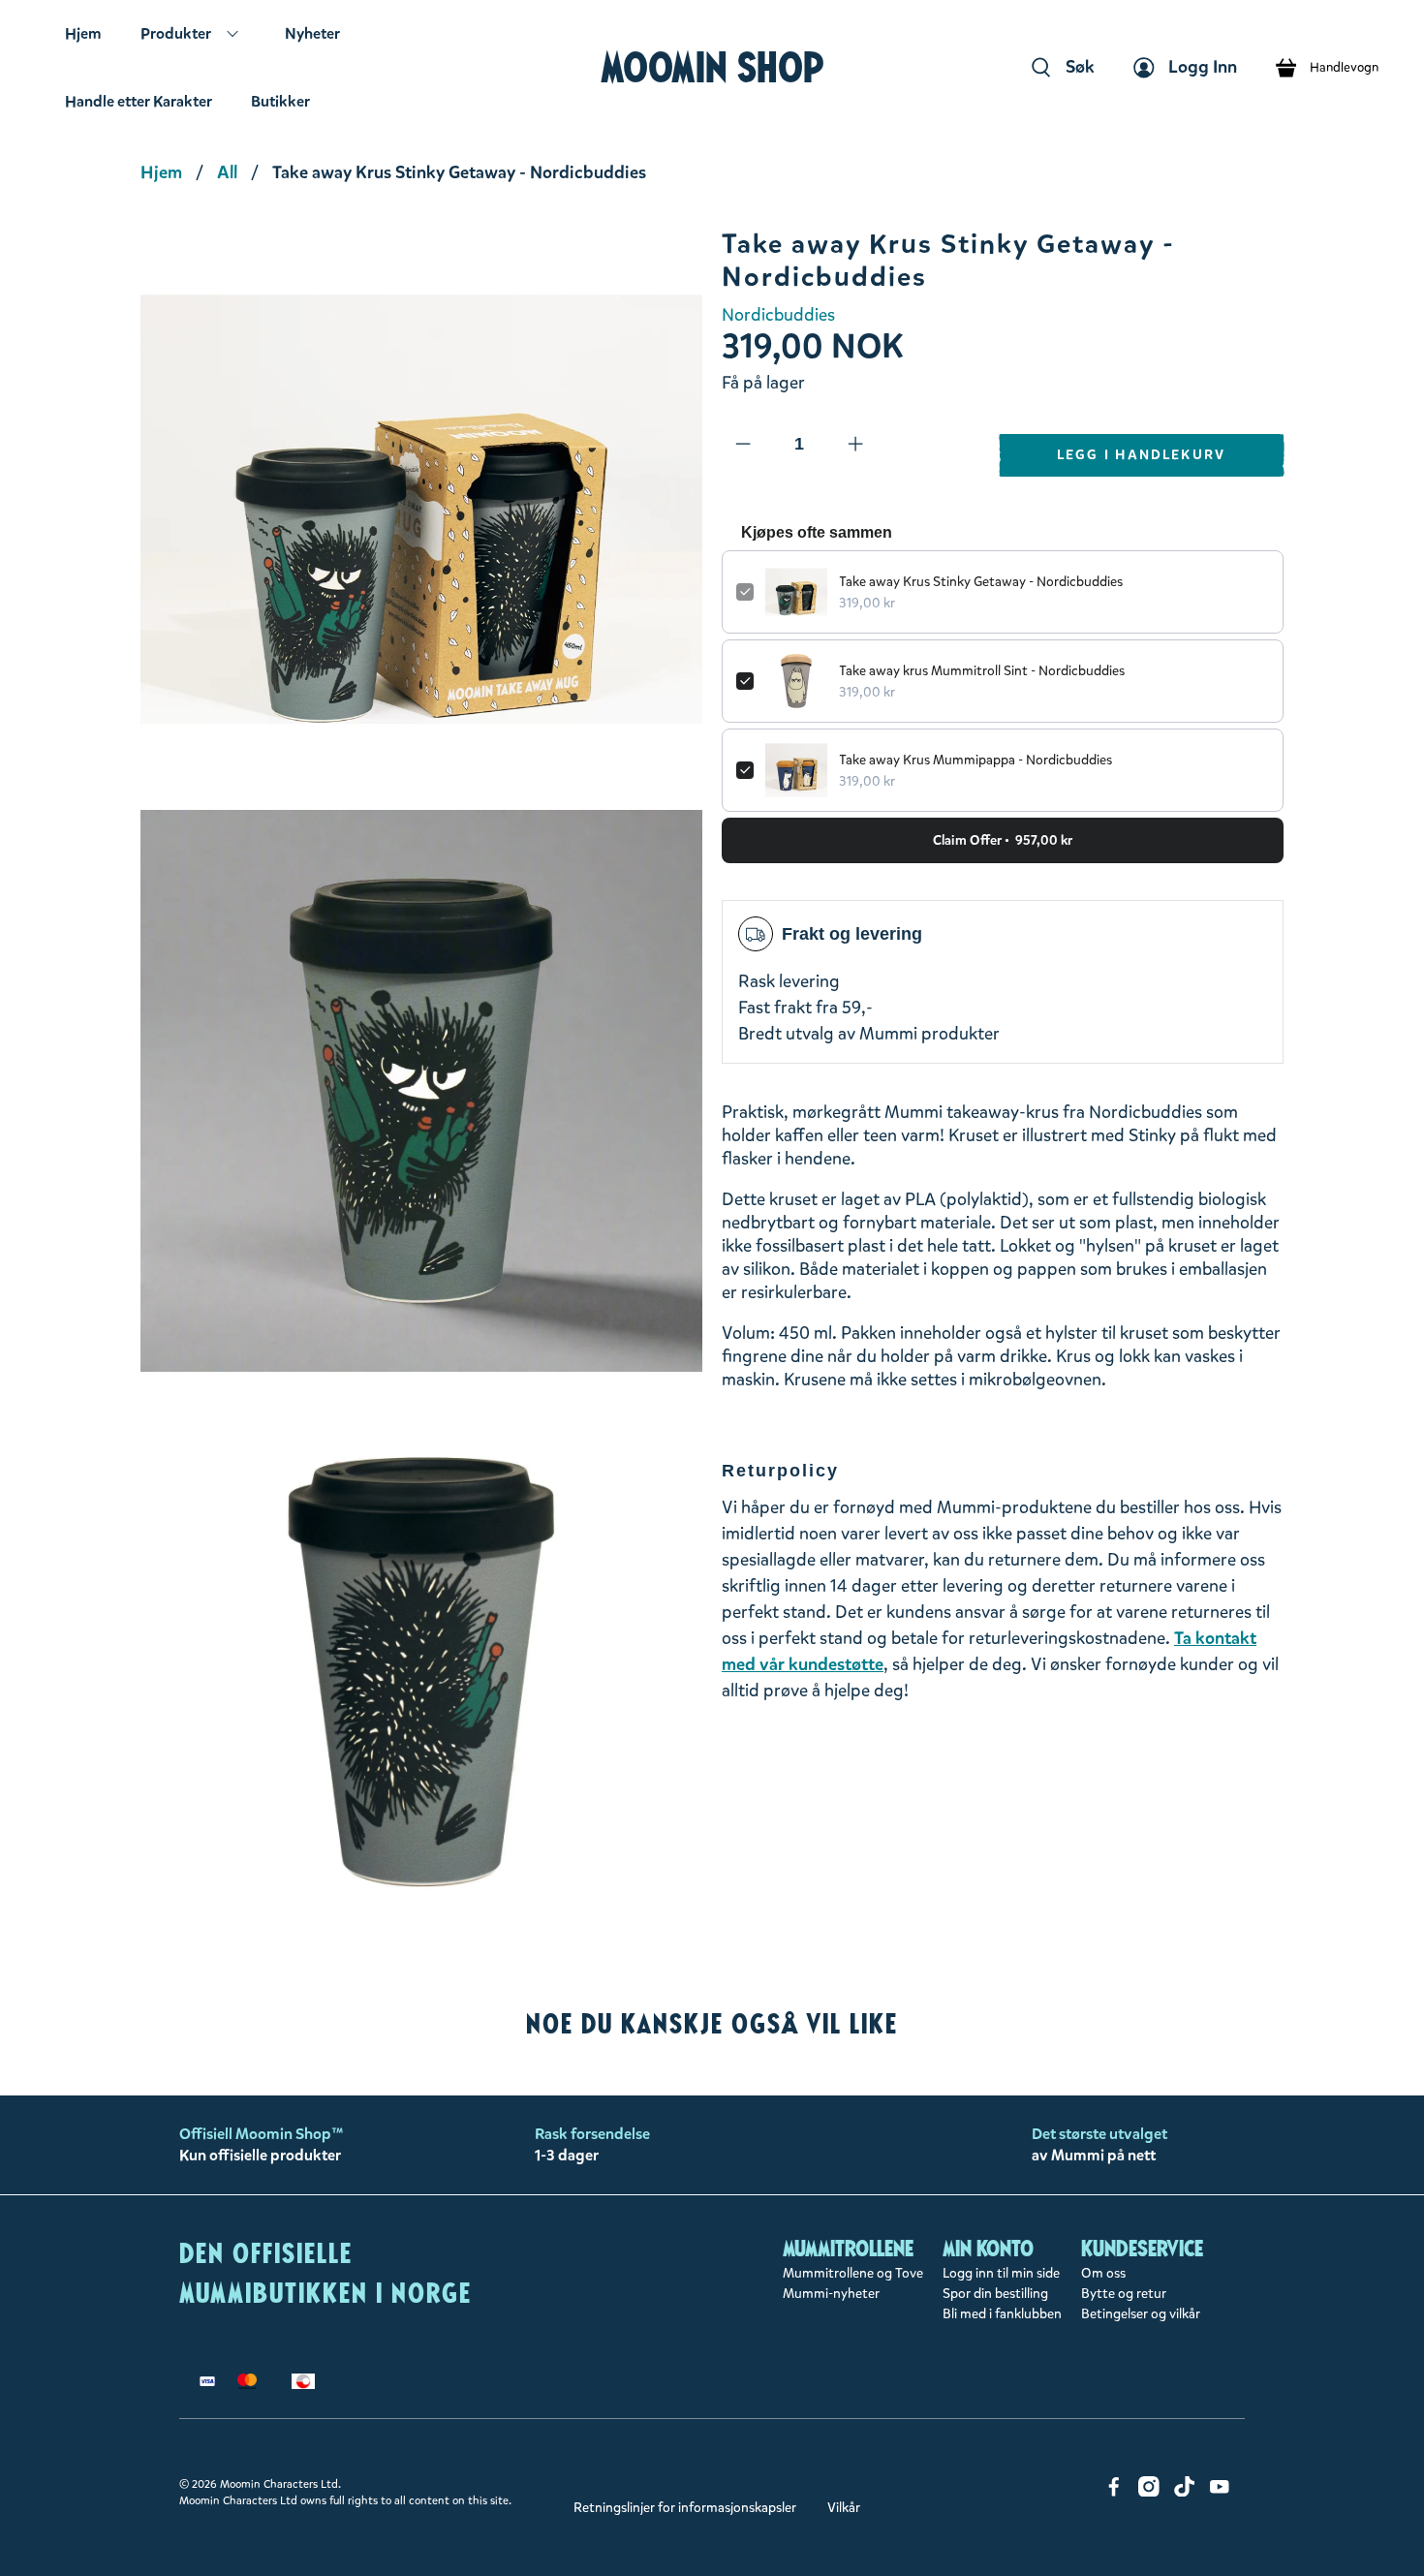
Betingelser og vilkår (1141, 2314)
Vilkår (844, 2508)
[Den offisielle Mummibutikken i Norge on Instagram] (1149, 2492)
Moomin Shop (712, 67)
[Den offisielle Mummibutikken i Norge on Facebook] (1114, 2492)
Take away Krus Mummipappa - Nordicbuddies (975, 760)
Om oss (1103, 2273)
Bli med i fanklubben (1002, 2314)
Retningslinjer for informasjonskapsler (685, 2508)
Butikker (280, 101)
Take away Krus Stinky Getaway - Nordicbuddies (981, 582)
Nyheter (312, 33)
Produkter (176, 33)
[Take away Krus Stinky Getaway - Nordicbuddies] (421, 510)
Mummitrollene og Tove (853, 2273)
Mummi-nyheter (831, 2294)
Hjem (83, 33)
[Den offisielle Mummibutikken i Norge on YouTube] (1220, 2492)
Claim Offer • (1003, 840)
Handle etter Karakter (139, 101)
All (227, 172)
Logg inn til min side (1001, 2273)
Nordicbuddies (778, 315)
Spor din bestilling (995, 2294)
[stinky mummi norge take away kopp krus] (421, 1091)
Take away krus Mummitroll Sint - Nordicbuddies (982, 671)
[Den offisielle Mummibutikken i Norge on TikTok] (1185, 2492)
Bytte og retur (1124, 2294)
